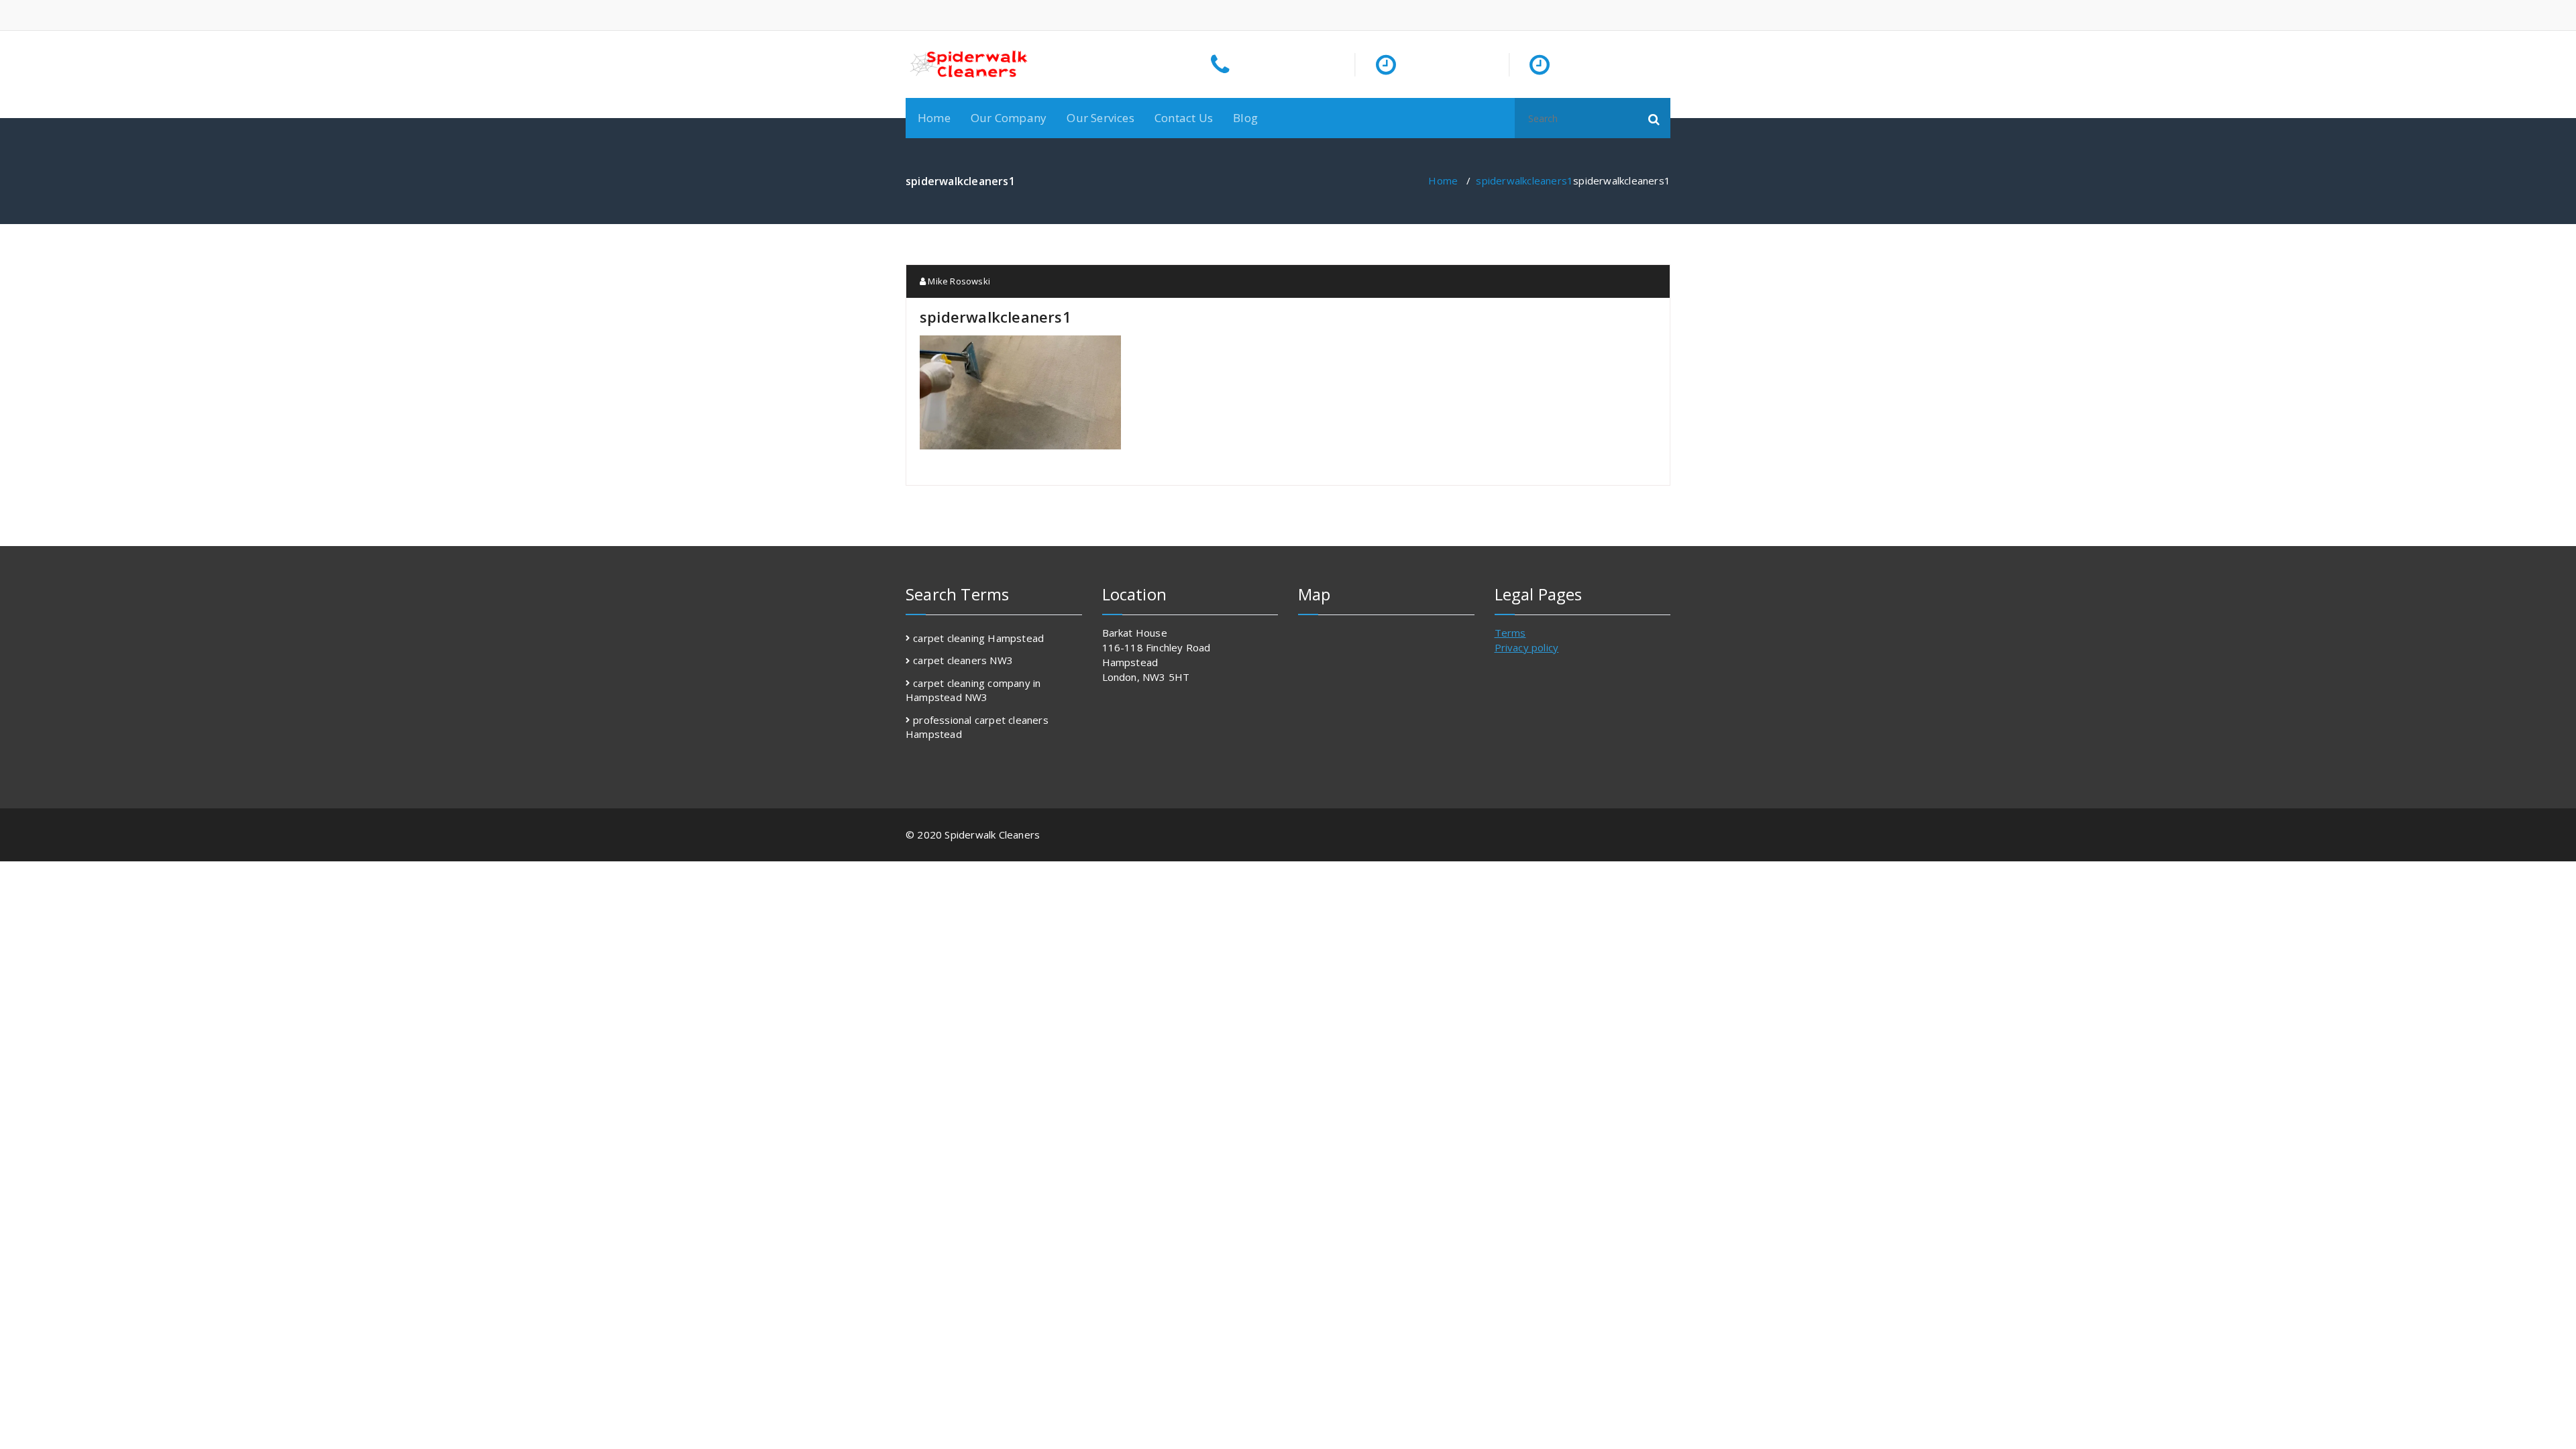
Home (934, 118)
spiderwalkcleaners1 (1524, 180)
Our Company (1009, 118)
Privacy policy (1527, 647)
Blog (1245, 118)
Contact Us (1184, 118)
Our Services (1100, 118)
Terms (1510, 633)
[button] (1654, 118)
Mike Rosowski (958, 281)
